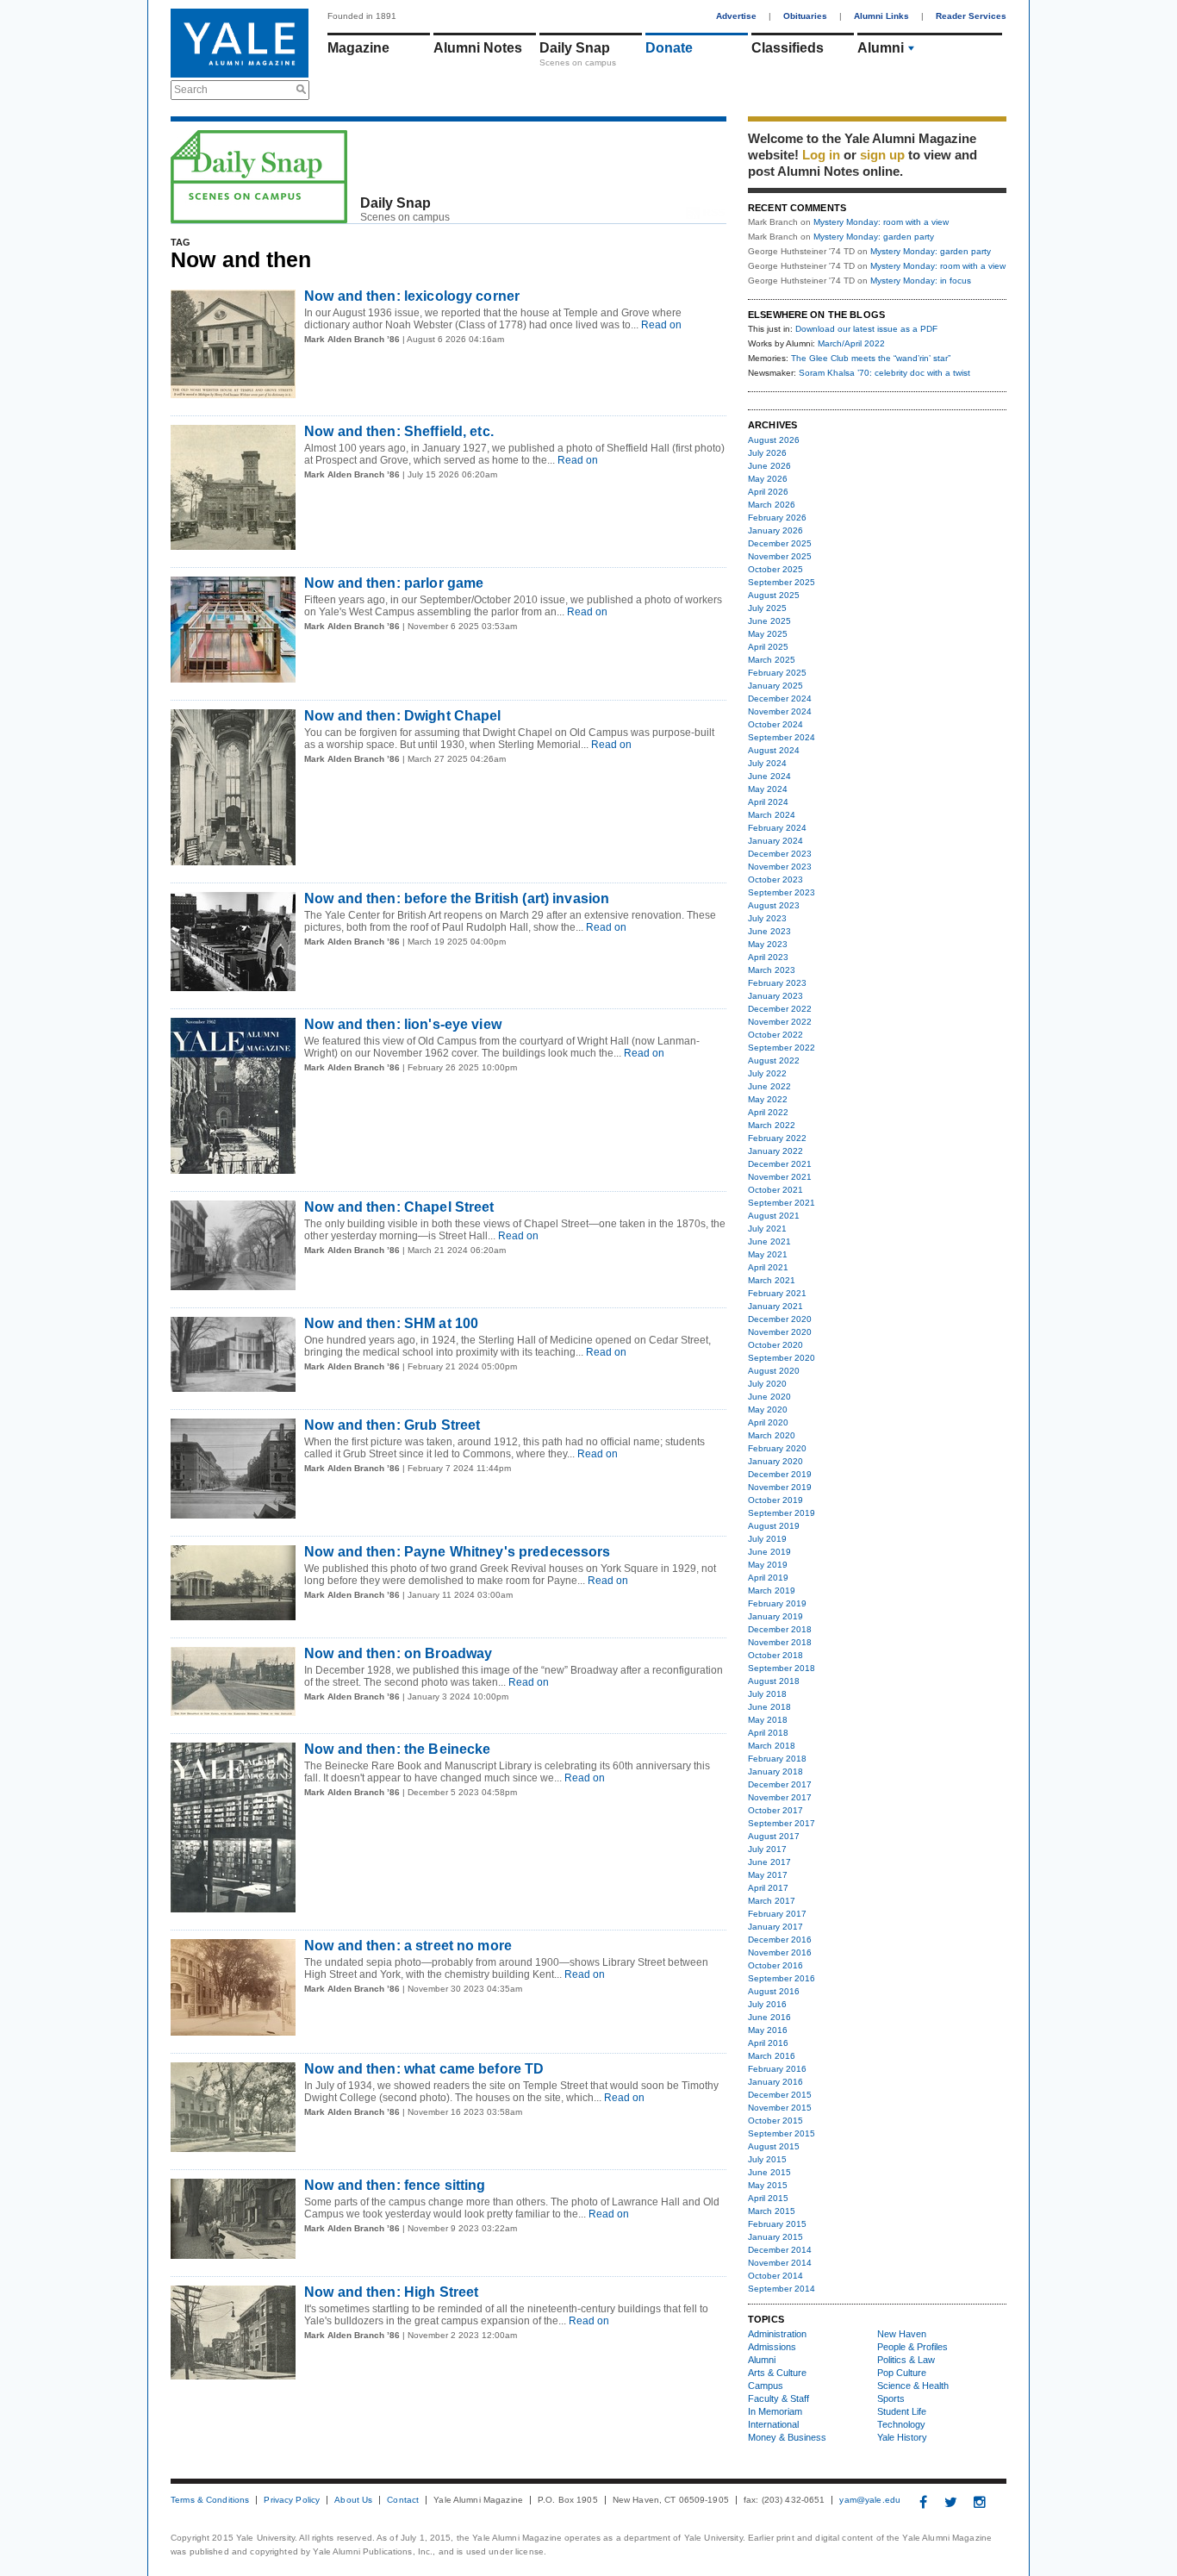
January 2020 (775, 1461)
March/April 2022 (851, 343)
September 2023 (782, 892)
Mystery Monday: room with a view (881, 222)
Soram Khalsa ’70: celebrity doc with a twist (884, 373)
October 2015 (775, 2121)
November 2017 (780, 1797)
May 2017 (768, 1875)
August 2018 (774, 1681)
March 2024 (772, 815)
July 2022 (767, 1073)
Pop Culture (902, 2373)
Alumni (881, 48)
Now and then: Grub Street (392, 1425)
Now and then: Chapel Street (399, 1207)
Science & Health (913, 2386)
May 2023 (768, 944)
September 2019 (782, 1513)
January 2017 (775, 1927)
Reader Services (971, 16)
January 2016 (775, 2082)
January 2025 (775, 686)
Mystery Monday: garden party (874, 237)
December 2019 (780, 1474)
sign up (882, 155)
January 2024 (775, 841)
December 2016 (780, 1940)
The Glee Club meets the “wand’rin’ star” (871, 358)
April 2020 (768, 1422)
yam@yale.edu (870, 2500)
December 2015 (780, 2095)
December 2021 (780, 1164)
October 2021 (775, 1190)
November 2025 (780, 556)
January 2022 (775, 1151)
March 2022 (772, 1125)
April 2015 (768, 2198)
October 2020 (775, 1345)
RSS (714, 213)
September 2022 (782, 1048)
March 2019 (772, 1591)
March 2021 (772, 1280)
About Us (353, 2500)
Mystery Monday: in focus (921, 281)
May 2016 (768, 2030)
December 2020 (780, 1319)
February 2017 (777, 1914)
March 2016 (772, 2056)
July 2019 (767, 1539)
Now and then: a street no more (408, 1946)
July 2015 (767, 2159)
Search (191, 90)
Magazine (358, 48)
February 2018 (777, 1759)
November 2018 (780, 1642)
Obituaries (805, 16)
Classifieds (788, 48)
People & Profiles (912, 2347)
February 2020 (777, 1448)
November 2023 (780, 867)
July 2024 (767, 763)
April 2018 (768, 1733)
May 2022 (768, 1099)
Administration (777, 2334)
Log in (821, 155)
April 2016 (768, 2043)
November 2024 (780, 711)
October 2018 (775, 1655)
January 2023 (775, 996)
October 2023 (775, 879)
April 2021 (768, 1267)
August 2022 (774, 1060)
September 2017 (782, 1823)
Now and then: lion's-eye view (403, 1024)
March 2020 (772, 1435)
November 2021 (780, 1177)
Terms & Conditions (210, 2500)
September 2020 (782, 1358)
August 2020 (774, 1371)
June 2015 (769, 2172)
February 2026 (777, 518)
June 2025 (769, 621)
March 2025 (772, 660)
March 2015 (772, 2211)
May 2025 (768, 634)
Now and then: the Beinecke (397, 1749)
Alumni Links (881, 16)
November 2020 (780, 1332)
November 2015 (780, 2108)
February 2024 (777, 828)
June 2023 (769, 931)
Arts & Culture (777, 2373)
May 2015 (768, 2185)
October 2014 (775, 2276)
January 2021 (775, 1306)
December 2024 (780, 699)
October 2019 (775, 1500)
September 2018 (782, 1668)
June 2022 (769, 1086)
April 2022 (768, 1112)
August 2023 (774, 905)
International (773, 2424)
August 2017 (774, 1836)
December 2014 (780, 2250)
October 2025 (775, 569)
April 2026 (768, 492)
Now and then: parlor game (394, 583)
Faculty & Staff (778, 2398)
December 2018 (780, 1629)
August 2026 (774, 440)
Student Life (902, 2411)
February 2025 (777, 673)
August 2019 (774, 1526)
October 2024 (775, 724)
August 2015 (774, 2146)
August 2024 (774, 750)
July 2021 (767, 1229)
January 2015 (775, 2237)
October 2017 (775, 1810)
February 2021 (777, 1293)
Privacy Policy (292, 2500)
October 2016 (775, 1965)
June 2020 (769, 1397)
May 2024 (768, 789)
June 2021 (769, 1241)
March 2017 (772, 1901)
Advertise (736, 16)
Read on (660, 325)
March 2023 (772, 970)
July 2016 (767, 2004)
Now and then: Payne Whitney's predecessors (458, 1552)
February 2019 (777, 1603)
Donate (669, 48)
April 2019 (768, 1578)
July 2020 (767, 1384)
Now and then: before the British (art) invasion (457, 898)
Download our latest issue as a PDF (866, 329)
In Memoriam (775, 2411)
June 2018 (769, 1707)
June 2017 (769, 1862)
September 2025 (782, 582)
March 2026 (772, 505)
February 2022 (777, 1138)
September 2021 (782, 1203)
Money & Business (787, 2437)
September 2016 (782, 1978)
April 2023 (768, 957)
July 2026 (767, 453)
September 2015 (782, 2133)
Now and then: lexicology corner (412, 296)
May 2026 (768, 479)
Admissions (772, 2347)
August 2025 (774, 595)
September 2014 (782, 2289)
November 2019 (780, 1487)
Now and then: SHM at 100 (391, 1323)
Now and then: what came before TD (424, 2069)
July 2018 (767, 1694)
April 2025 (768, 647)
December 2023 (780, 854)
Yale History (902, 2437)
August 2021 (774, 1216)
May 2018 (768, 1720)
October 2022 (775, 1035)
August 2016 (774, 1991)
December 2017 (780, 1784)
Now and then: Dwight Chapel (403, 716)
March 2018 (772, 1746)
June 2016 (769, 2017)
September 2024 (782, 737)
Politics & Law (906, 2360)
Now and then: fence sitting (395, 2185)
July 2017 (767, 1849)
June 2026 (769, 466)
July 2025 (767, 608)
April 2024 (768, 802)
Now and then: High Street (391, 2292)
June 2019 (769, 1552)
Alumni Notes (478, 48)
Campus (766, 2386)
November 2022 (780, 1022)
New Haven (902, 2334)
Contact (403, 2500)
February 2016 (777, 2069)
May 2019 (768, 1565)
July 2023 (767, 918)
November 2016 (780, 1952)
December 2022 (780, 1009)
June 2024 (769, 776)
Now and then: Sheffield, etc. (399, 431)
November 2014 (780, 2263)
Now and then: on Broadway (398, 1653)
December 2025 (780, 543)
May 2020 (768, 1410)
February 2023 (777, 983)
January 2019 (775, 1616)
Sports (891, 2398)
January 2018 (775, 1771)
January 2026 (775, 530)
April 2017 (768, 1888)
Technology (901, 2424)
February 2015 (777, 2224)
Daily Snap (575, 48)
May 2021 (768, 1254)
